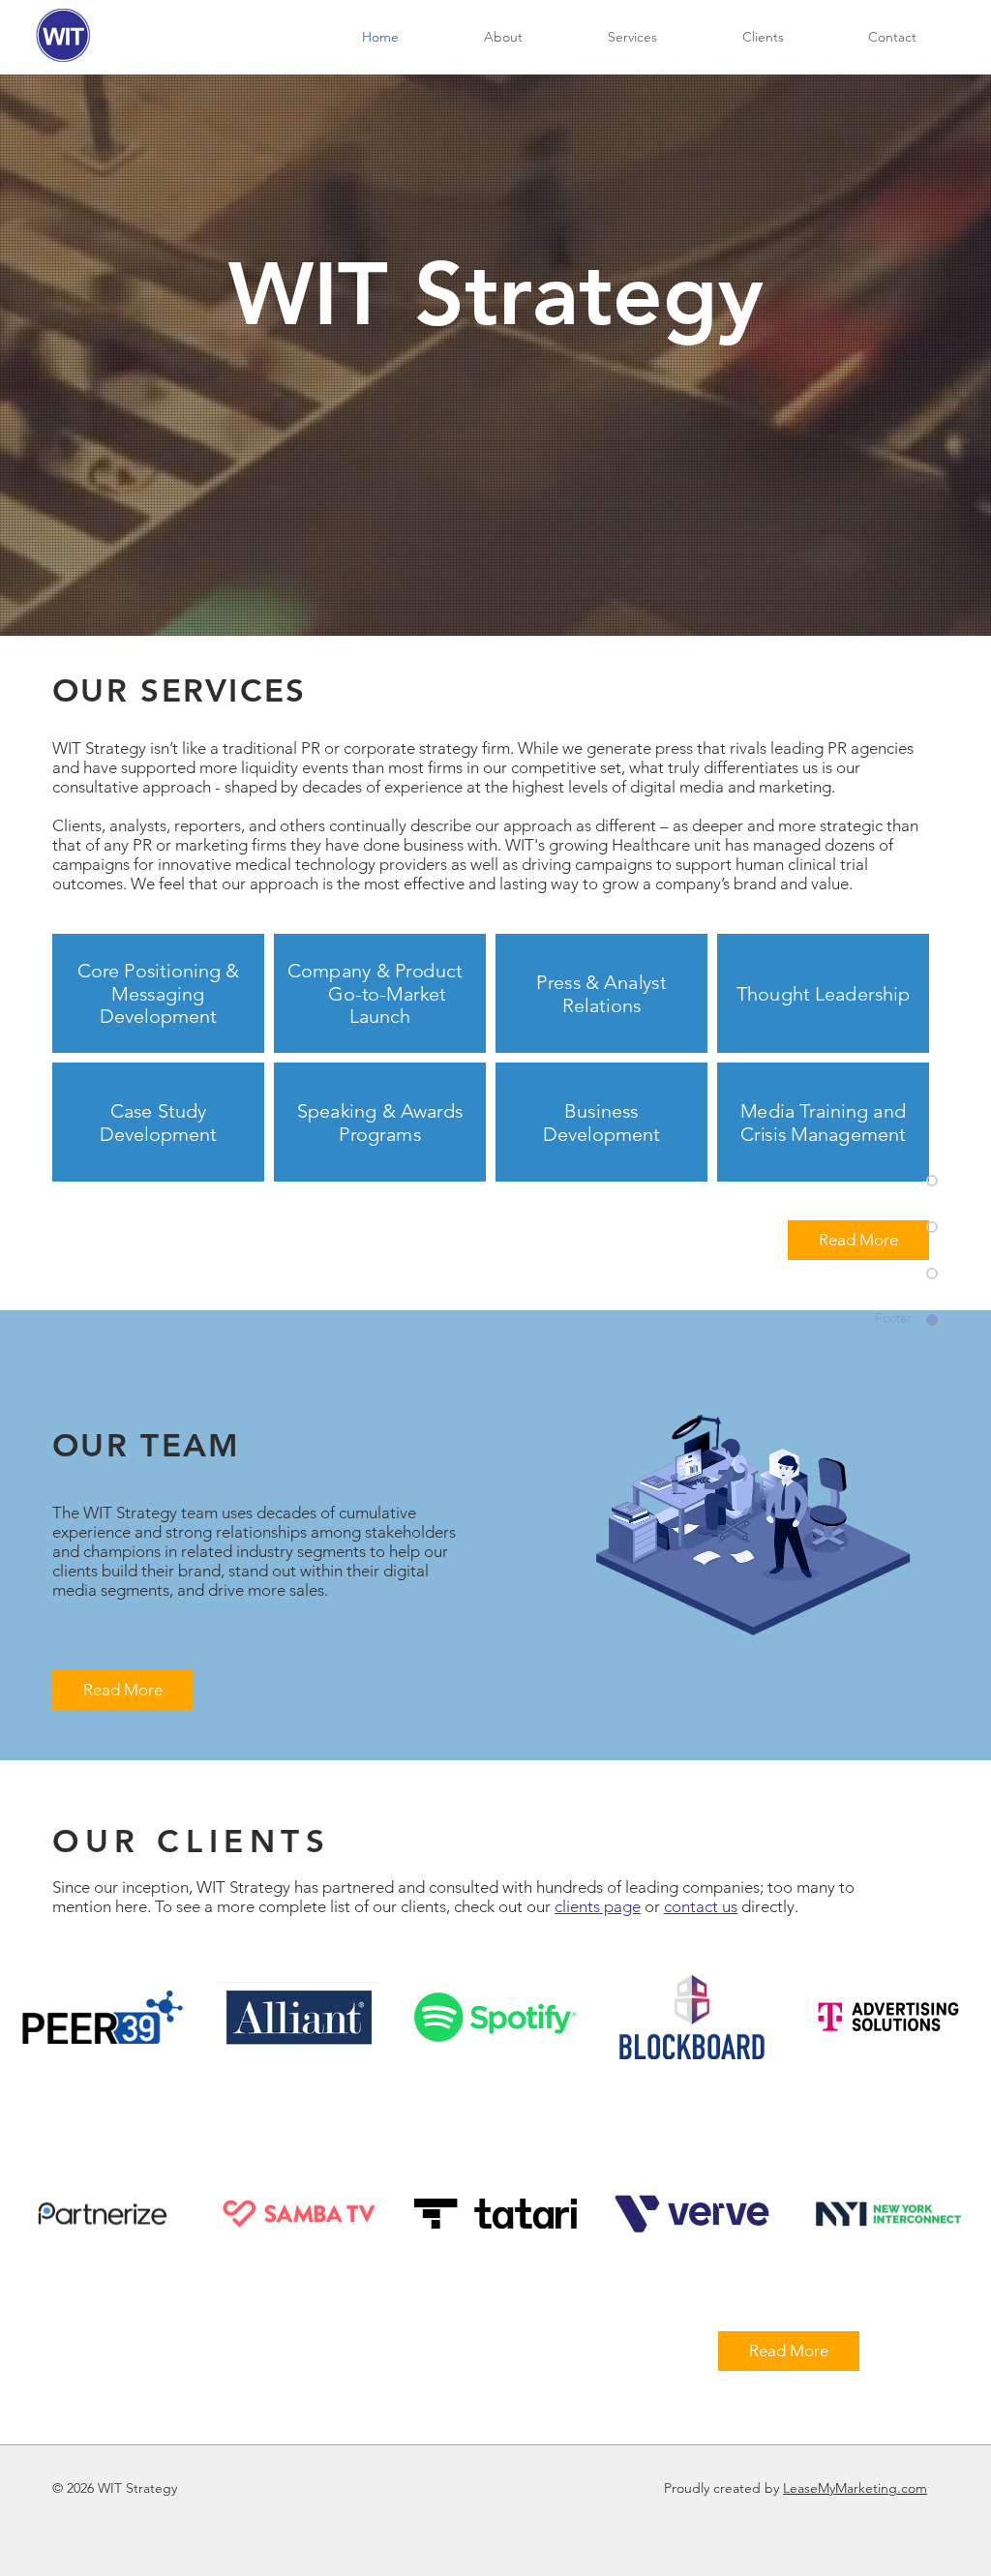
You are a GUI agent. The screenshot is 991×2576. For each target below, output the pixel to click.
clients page (598, 1906)
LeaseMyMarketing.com (855, 2488)
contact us (701, 1906)
